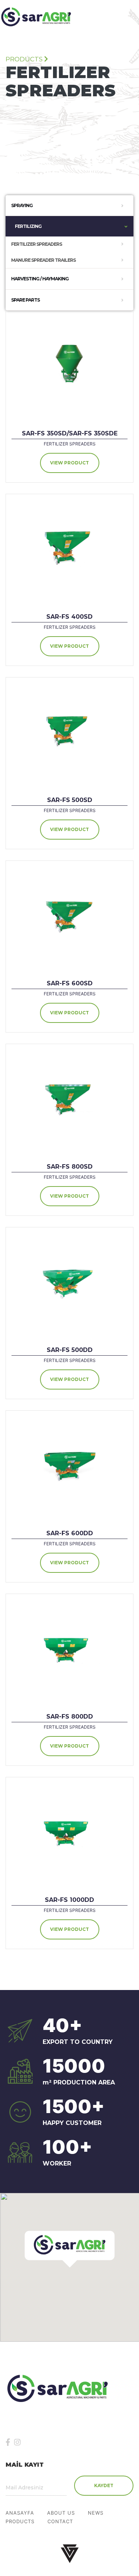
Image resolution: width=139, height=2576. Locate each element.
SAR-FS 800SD (70, 1167)
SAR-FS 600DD (70, 1533)
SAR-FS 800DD (70, 1717)
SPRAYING (22, 205)
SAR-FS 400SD (69, 617)
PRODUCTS (20, 2522)
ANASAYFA (20, 2513)
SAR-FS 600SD (70, 983)
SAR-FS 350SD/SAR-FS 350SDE (70, 433)
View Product (69, 463)
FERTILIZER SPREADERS (37, 244)
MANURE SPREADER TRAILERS (43, 260)
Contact (60, 2522)
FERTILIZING (28, 226)
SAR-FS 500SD (70, 800)
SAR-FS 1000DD (69, 1900)
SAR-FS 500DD (70, 1350)
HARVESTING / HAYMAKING (40, 279)
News (96, 2513)
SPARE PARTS (25, 300)
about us (61, 2513)
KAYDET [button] (104, 2485)
